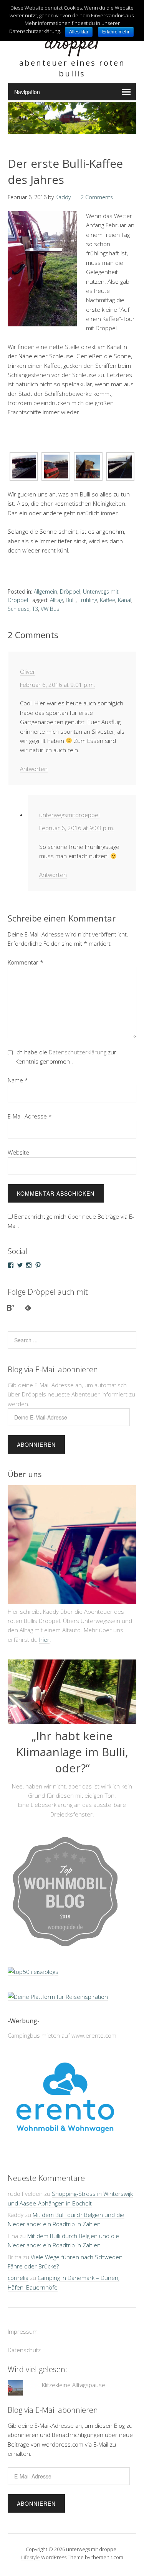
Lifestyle (31, 2557)
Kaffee (108, 600)
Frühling (88, 600)
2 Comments (97, 197)
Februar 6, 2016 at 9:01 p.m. (58, 685)
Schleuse (19, 609)
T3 (35, 609)
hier (44, 1640)
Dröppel (70, 591)
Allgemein (46, 591)
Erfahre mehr (116, 32)
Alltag (56, 600)
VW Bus (50, 609)
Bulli (71, 600)
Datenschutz (24, 2350)
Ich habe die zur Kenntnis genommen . (66, 1057)
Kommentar (26, 962)
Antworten (34, 769)
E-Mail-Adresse (30, 1116)
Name (18, 1080)
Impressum (23, 2331)
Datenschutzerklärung (78, 1052)
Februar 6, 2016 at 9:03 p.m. (77, 828)
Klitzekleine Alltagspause (74, 2385)
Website (18, 1152)
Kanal (125, 600)
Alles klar (79, 32)
